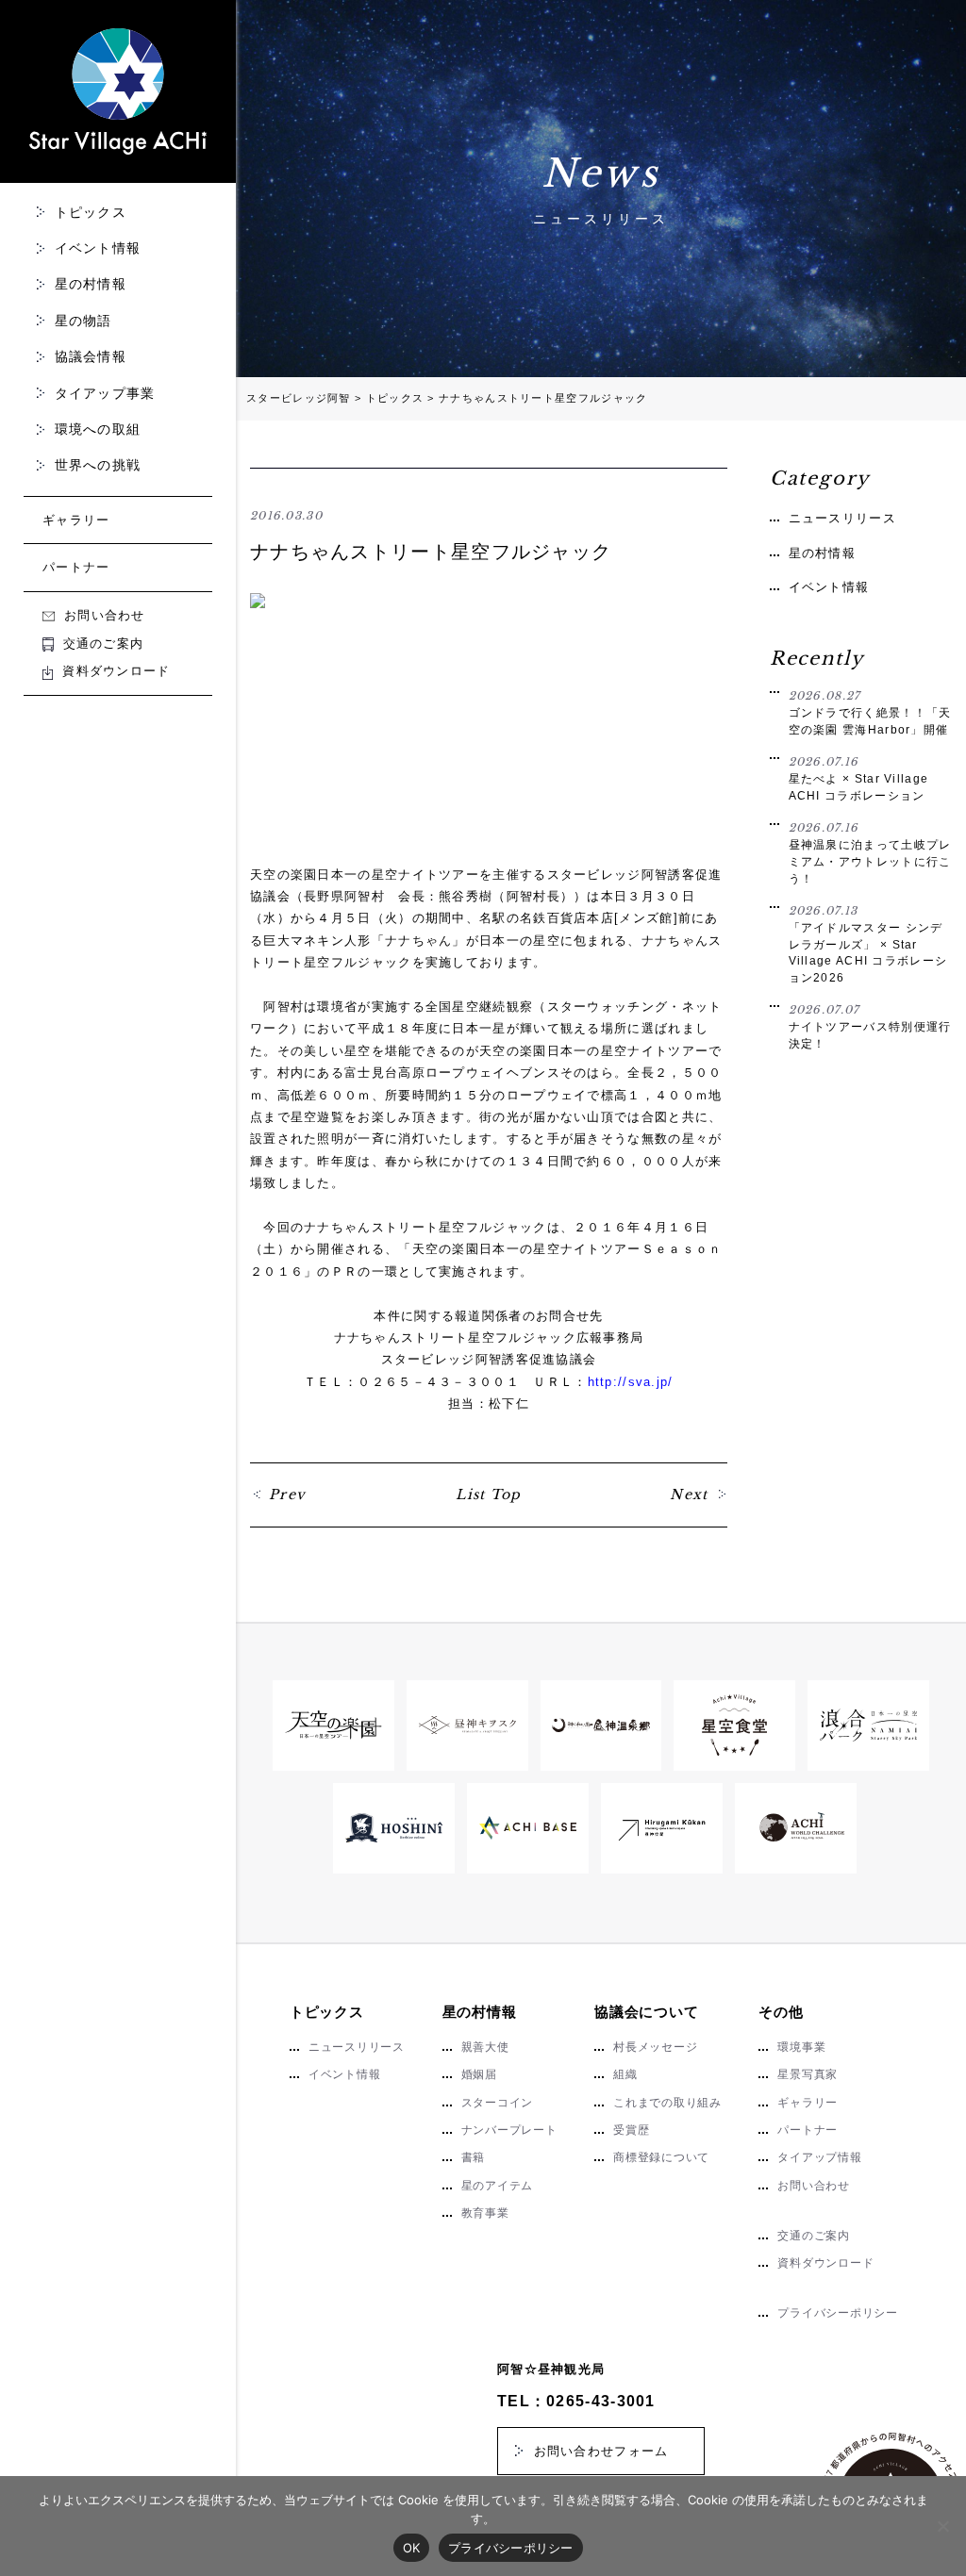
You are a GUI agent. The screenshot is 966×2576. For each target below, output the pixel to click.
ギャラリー (76, 520)
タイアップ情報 (819, 2157)
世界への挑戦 (98, 465)
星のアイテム (498, 2186)
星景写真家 (808, 2074)
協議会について (646, 2012)
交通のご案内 (103, 644)
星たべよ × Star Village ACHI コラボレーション (859, 778)
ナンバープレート (509, 2130)
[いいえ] (942, 2526)
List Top (488, 1494)
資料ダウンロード (116, 671)
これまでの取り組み (667, 2103)
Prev (288, 1494)
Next (689, 1494)
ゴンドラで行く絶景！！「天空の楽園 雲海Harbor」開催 (870, 712)
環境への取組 (98, 429)
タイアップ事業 (105, 393)
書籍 (474, 2157)
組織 (625, 2074)
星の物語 (83, 321)
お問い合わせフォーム (601, 2451)
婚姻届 (479, 2074)
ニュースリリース (842, 518)
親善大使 (485, 2047)
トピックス (91, 212)
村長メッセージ (655, 2047)
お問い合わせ (105, 615)
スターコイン (498, 2103)
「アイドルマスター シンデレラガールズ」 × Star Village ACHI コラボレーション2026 (868, 944)
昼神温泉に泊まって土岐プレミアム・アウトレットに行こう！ (870, 853)
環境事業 (801, 2047)
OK (412, 2548)
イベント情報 (98, 248)
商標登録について (661, 2157)
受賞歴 (631, 2130)
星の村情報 (91, 284)
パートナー (76, 567)
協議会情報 (91, 356)
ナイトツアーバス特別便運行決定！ (870, 1026)
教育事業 (485, 2213)
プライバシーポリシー (837, 2313)
